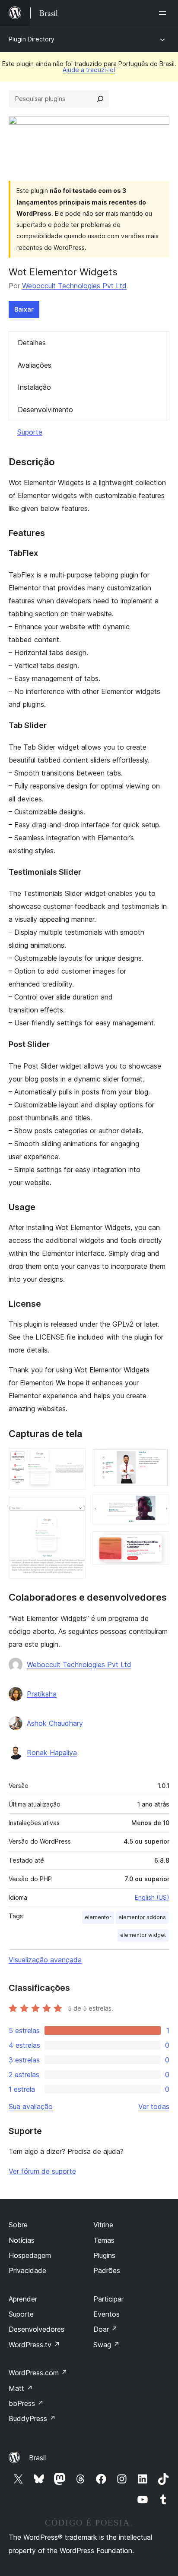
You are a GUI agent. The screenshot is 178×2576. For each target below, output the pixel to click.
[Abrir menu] (164, 13)
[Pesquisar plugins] (100, 99)
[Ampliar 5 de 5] (158, 1543)
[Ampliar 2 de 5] (74, 1508)
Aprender (23, 2299)
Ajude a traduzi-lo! (89, 70)
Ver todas (154, 2106)
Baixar (24, 309)
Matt (21, 2388)
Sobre (18, 2225)
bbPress (26, 2403)
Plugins (104, 2255)
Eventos (106, 2314)
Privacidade (27, 2270)
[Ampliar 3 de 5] (158, 1460)
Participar (108, 2299)
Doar (105, 2329)
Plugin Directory (32, 39)
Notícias (22, 2240)
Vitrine (103, 2225)
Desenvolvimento (45, 410)
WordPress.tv (34, 2345)
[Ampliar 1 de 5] (74, 1460)
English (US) (152, 1897)
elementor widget (143, 1935)
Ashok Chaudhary (55, 1723)
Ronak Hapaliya (52, 1753)
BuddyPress (32, 2418)
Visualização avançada (45, 1960)
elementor (98, 1917)
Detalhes (32, 343)
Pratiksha (42, 1694)
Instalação (34, 387)
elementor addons (142, 1917)
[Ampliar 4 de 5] (158, 1506)
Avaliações (35, 365)
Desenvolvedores (37, 2329)
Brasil (37, 2458)
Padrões (107, 2270)
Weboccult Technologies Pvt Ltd (74, 286)
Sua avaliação (31, 2106)
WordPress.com (38, 2373)
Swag (106, 2345)
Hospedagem (30, 2255)
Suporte (30, 432)
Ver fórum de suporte (42, 2171)
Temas (104, 2240)
